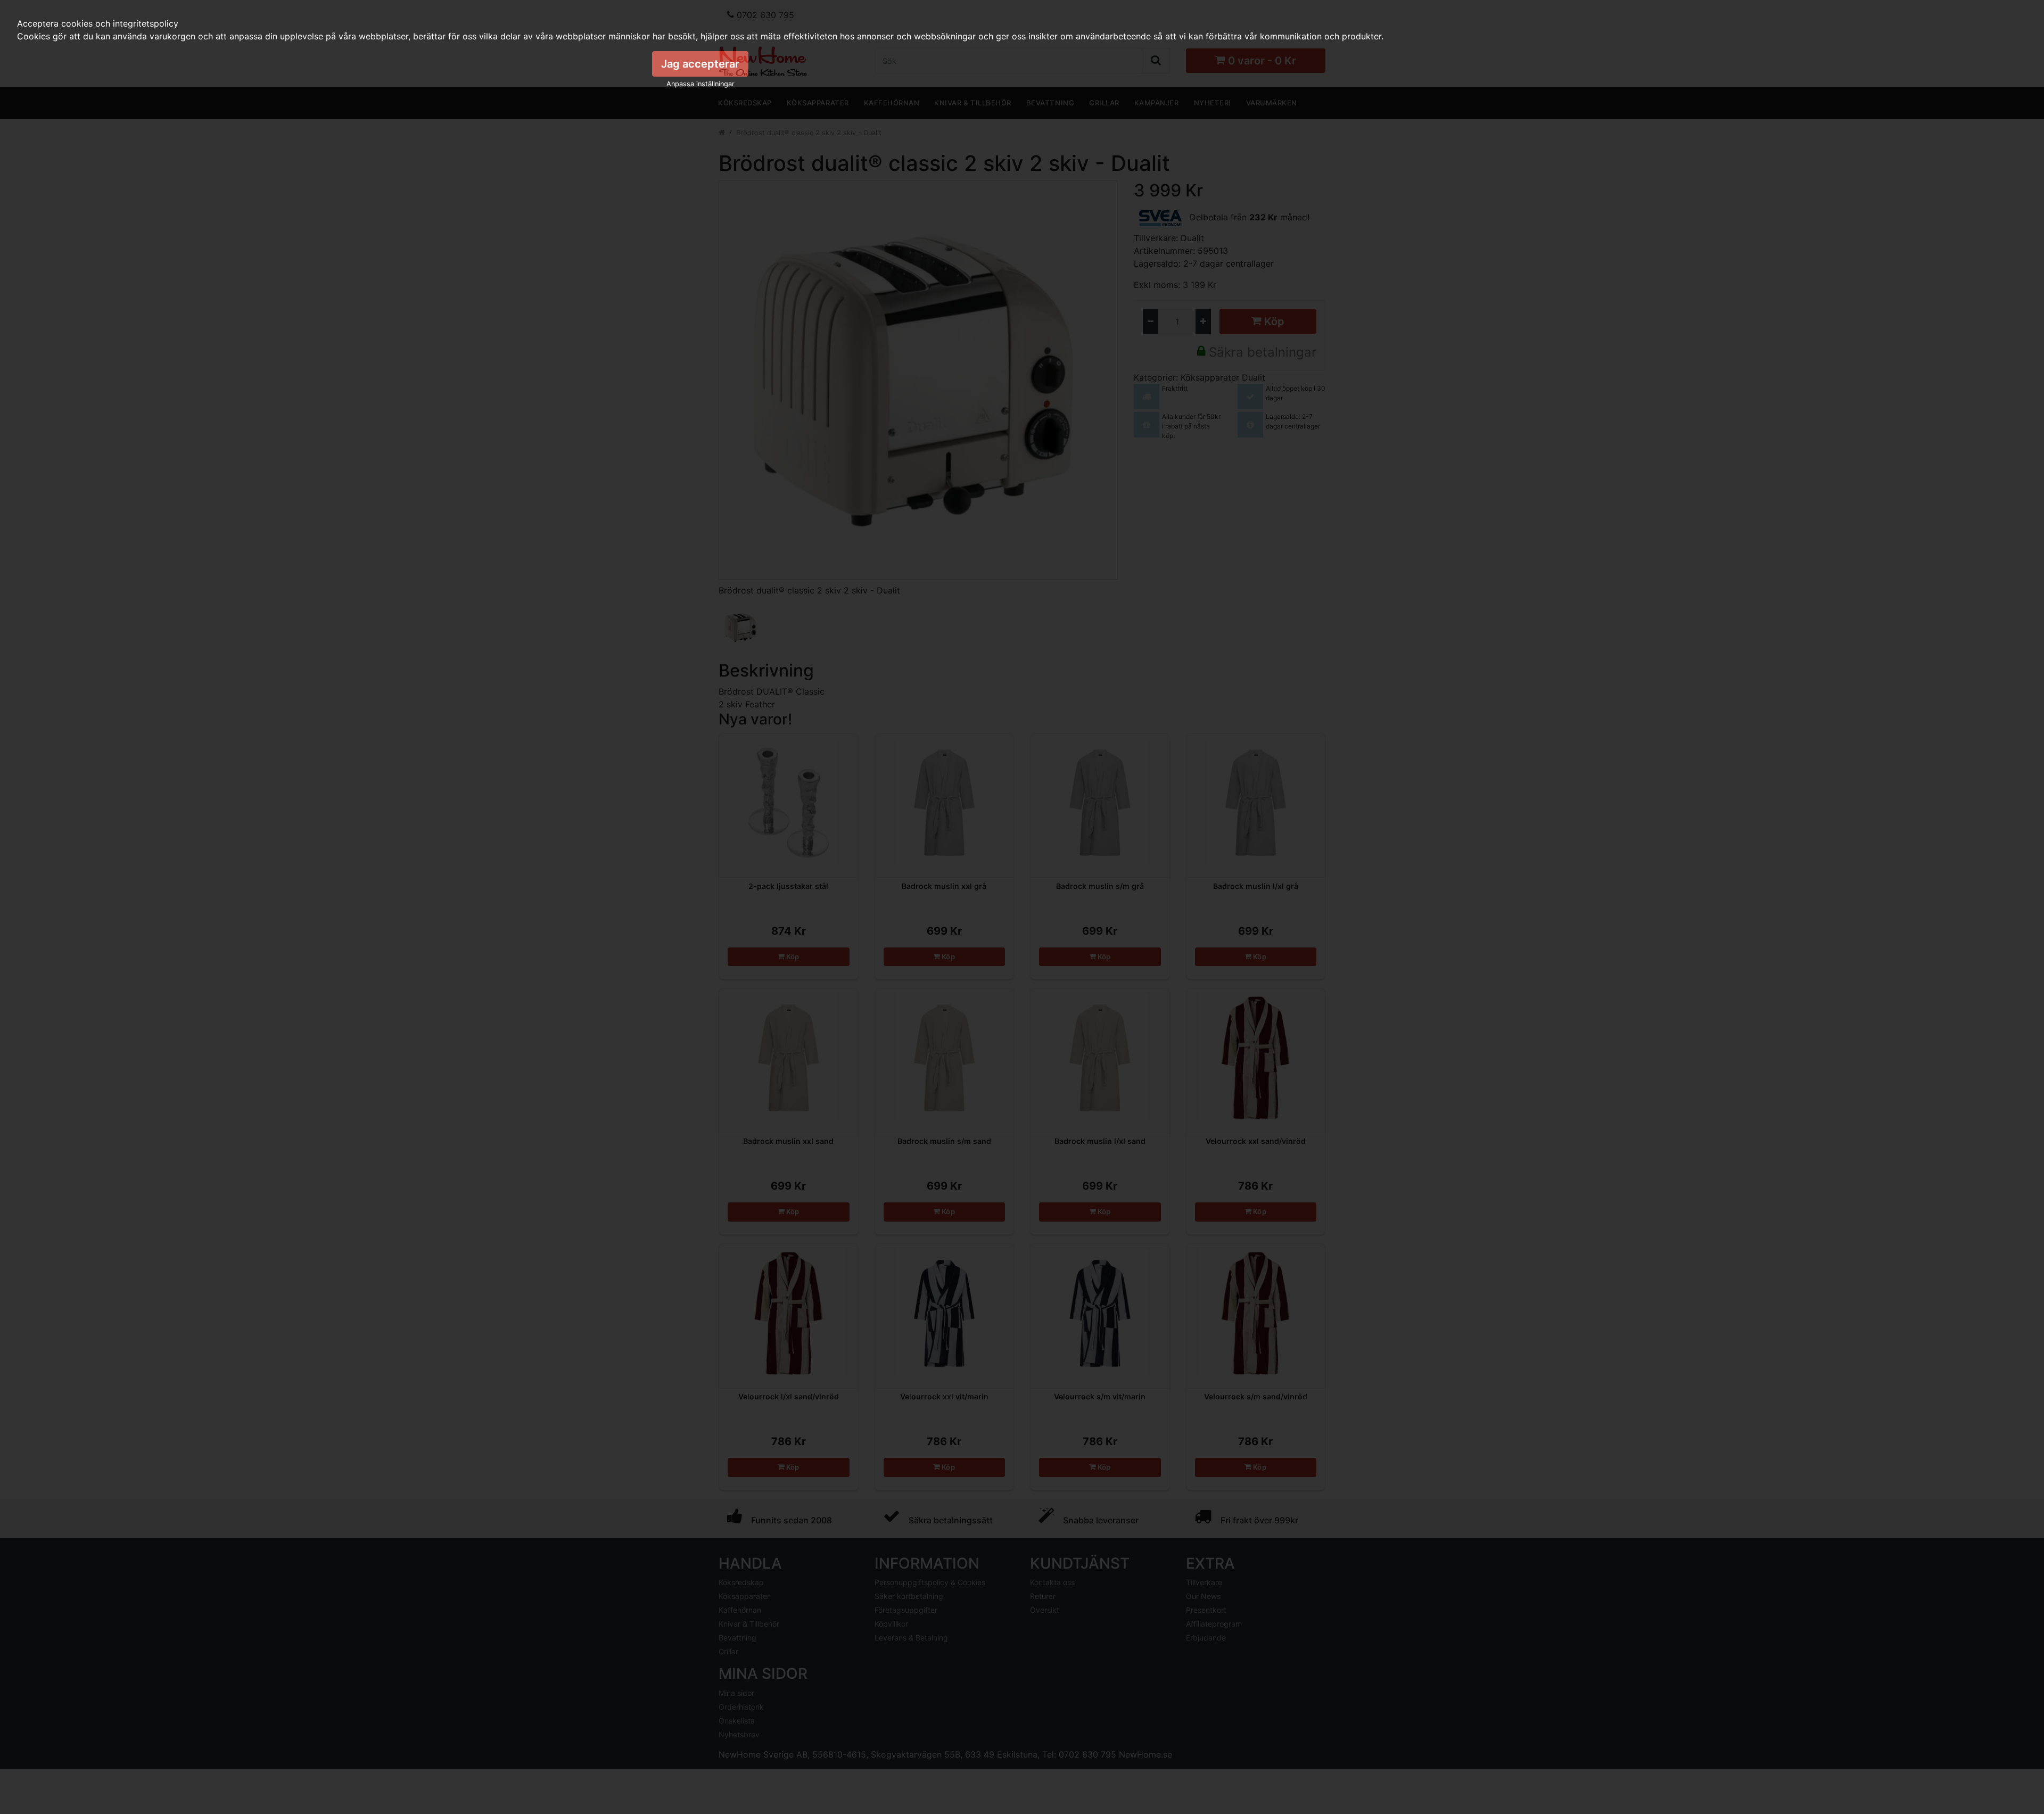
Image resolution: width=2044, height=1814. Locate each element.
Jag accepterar (700, 64)
